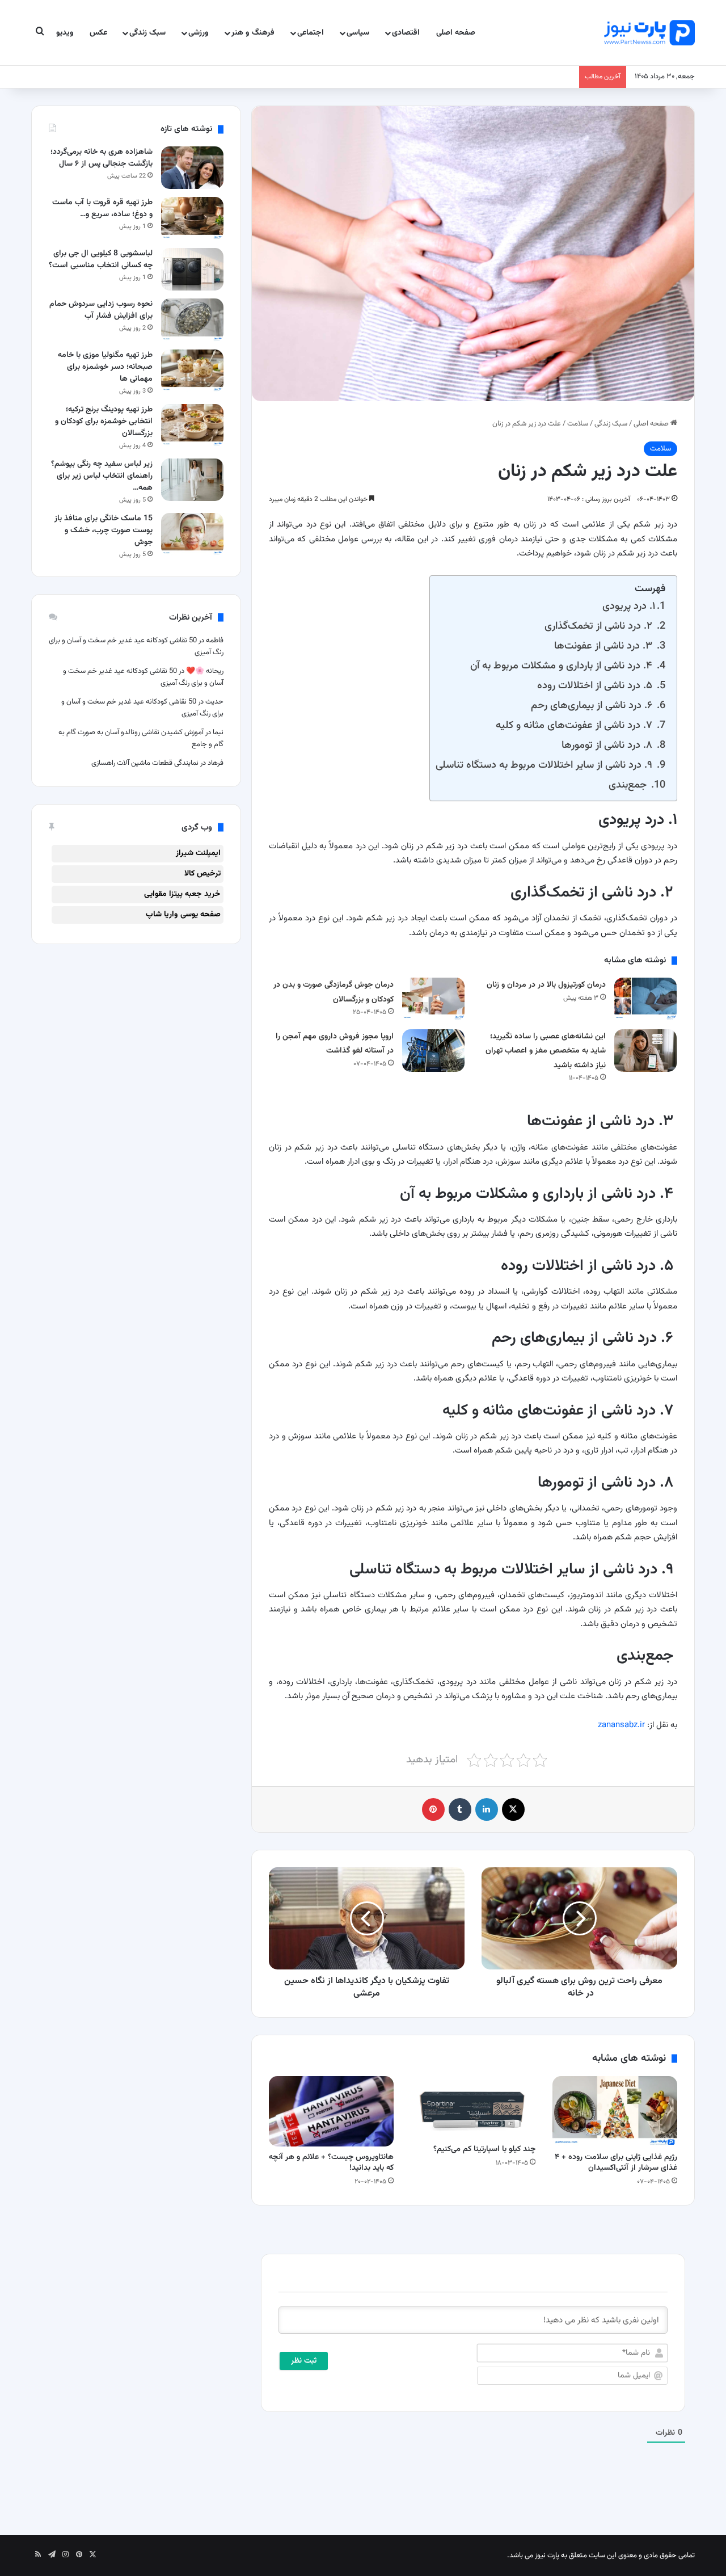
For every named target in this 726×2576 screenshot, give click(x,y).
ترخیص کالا (202, 874)
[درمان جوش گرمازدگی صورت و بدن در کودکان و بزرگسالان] (433, 999)
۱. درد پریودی (629, 606)
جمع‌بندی (629, 785)
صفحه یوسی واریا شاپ (183, 915)
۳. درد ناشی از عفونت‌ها (605, 646)
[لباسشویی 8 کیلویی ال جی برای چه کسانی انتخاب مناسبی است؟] (192, 269)
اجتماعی (311, 33)
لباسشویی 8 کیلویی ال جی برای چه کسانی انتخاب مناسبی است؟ (101, 260)
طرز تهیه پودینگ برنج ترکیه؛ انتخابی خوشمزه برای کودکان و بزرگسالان (104, 422)
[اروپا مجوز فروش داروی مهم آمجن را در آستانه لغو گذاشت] (433, 1051)
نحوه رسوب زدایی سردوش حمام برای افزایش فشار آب (101, 310)
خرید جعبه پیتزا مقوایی (182, 894)
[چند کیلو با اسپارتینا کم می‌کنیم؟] (473, 2107)
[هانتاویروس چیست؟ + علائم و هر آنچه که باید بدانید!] (331, 2111)
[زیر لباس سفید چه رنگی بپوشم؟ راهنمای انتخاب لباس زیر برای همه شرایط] (192, 480)
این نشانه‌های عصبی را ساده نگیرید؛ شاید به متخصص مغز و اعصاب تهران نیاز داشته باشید (546, 1051)
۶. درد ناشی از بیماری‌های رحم (593, 706)
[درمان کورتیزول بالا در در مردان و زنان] (645, 999)
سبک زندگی (147, 33)
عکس (98, 33)
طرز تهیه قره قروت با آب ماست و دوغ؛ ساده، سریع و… (102, 209)
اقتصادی (406, 33)
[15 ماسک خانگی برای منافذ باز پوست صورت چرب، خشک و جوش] (192, 534)
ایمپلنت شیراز (198, 853)
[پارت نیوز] (649, 33)
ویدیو (65, 33)
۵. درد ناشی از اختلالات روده (596, 686)
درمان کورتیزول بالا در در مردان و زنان (546, 985)
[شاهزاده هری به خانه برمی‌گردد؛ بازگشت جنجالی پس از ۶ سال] (192, 168)
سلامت (578, 424)
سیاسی (358, 33)
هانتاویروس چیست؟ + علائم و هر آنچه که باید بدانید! (331, 2163)
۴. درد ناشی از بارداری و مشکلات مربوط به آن (563, 666)
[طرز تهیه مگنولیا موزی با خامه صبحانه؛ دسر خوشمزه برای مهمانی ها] (192, 371)
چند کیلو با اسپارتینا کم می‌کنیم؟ (484, 2149)
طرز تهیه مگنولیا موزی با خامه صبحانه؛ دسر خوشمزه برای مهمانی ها (105, 367)
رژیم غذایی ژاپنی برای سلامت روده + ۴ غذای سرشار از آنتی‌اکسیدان (616, 2163)
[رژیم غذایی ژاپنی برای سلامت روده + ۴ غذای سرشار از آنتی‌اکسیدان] (615, 2111)
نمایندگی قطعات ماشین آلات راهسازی (145, 763)
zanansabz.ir (621, 1725)
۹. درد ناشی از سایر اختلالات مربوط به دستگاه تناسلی (545, 765)
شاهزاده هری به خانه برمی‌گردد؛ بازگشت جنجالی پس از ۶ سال (102, 158)
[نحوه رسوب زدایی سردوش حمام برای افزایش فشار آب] (192, 320)
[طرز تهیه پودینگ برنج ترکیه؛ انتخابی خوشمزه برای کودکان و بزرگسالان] (192, 425)
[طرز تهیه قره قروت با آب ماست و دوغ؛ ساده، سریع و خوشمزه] (192, 218)
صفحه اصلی (456, 33)
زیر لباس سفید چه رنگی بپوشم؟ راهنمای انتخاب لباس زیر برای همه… (102, 476)
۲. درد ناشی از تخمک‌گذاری (600, 626)
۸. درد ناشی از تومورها (608, 745)
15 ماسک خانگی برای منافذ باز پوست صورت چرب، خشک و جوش (104, 531)
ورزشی (199, 33)
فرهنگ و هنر (253, 33)
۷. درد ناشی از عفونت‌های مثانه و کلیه (575, 725)
